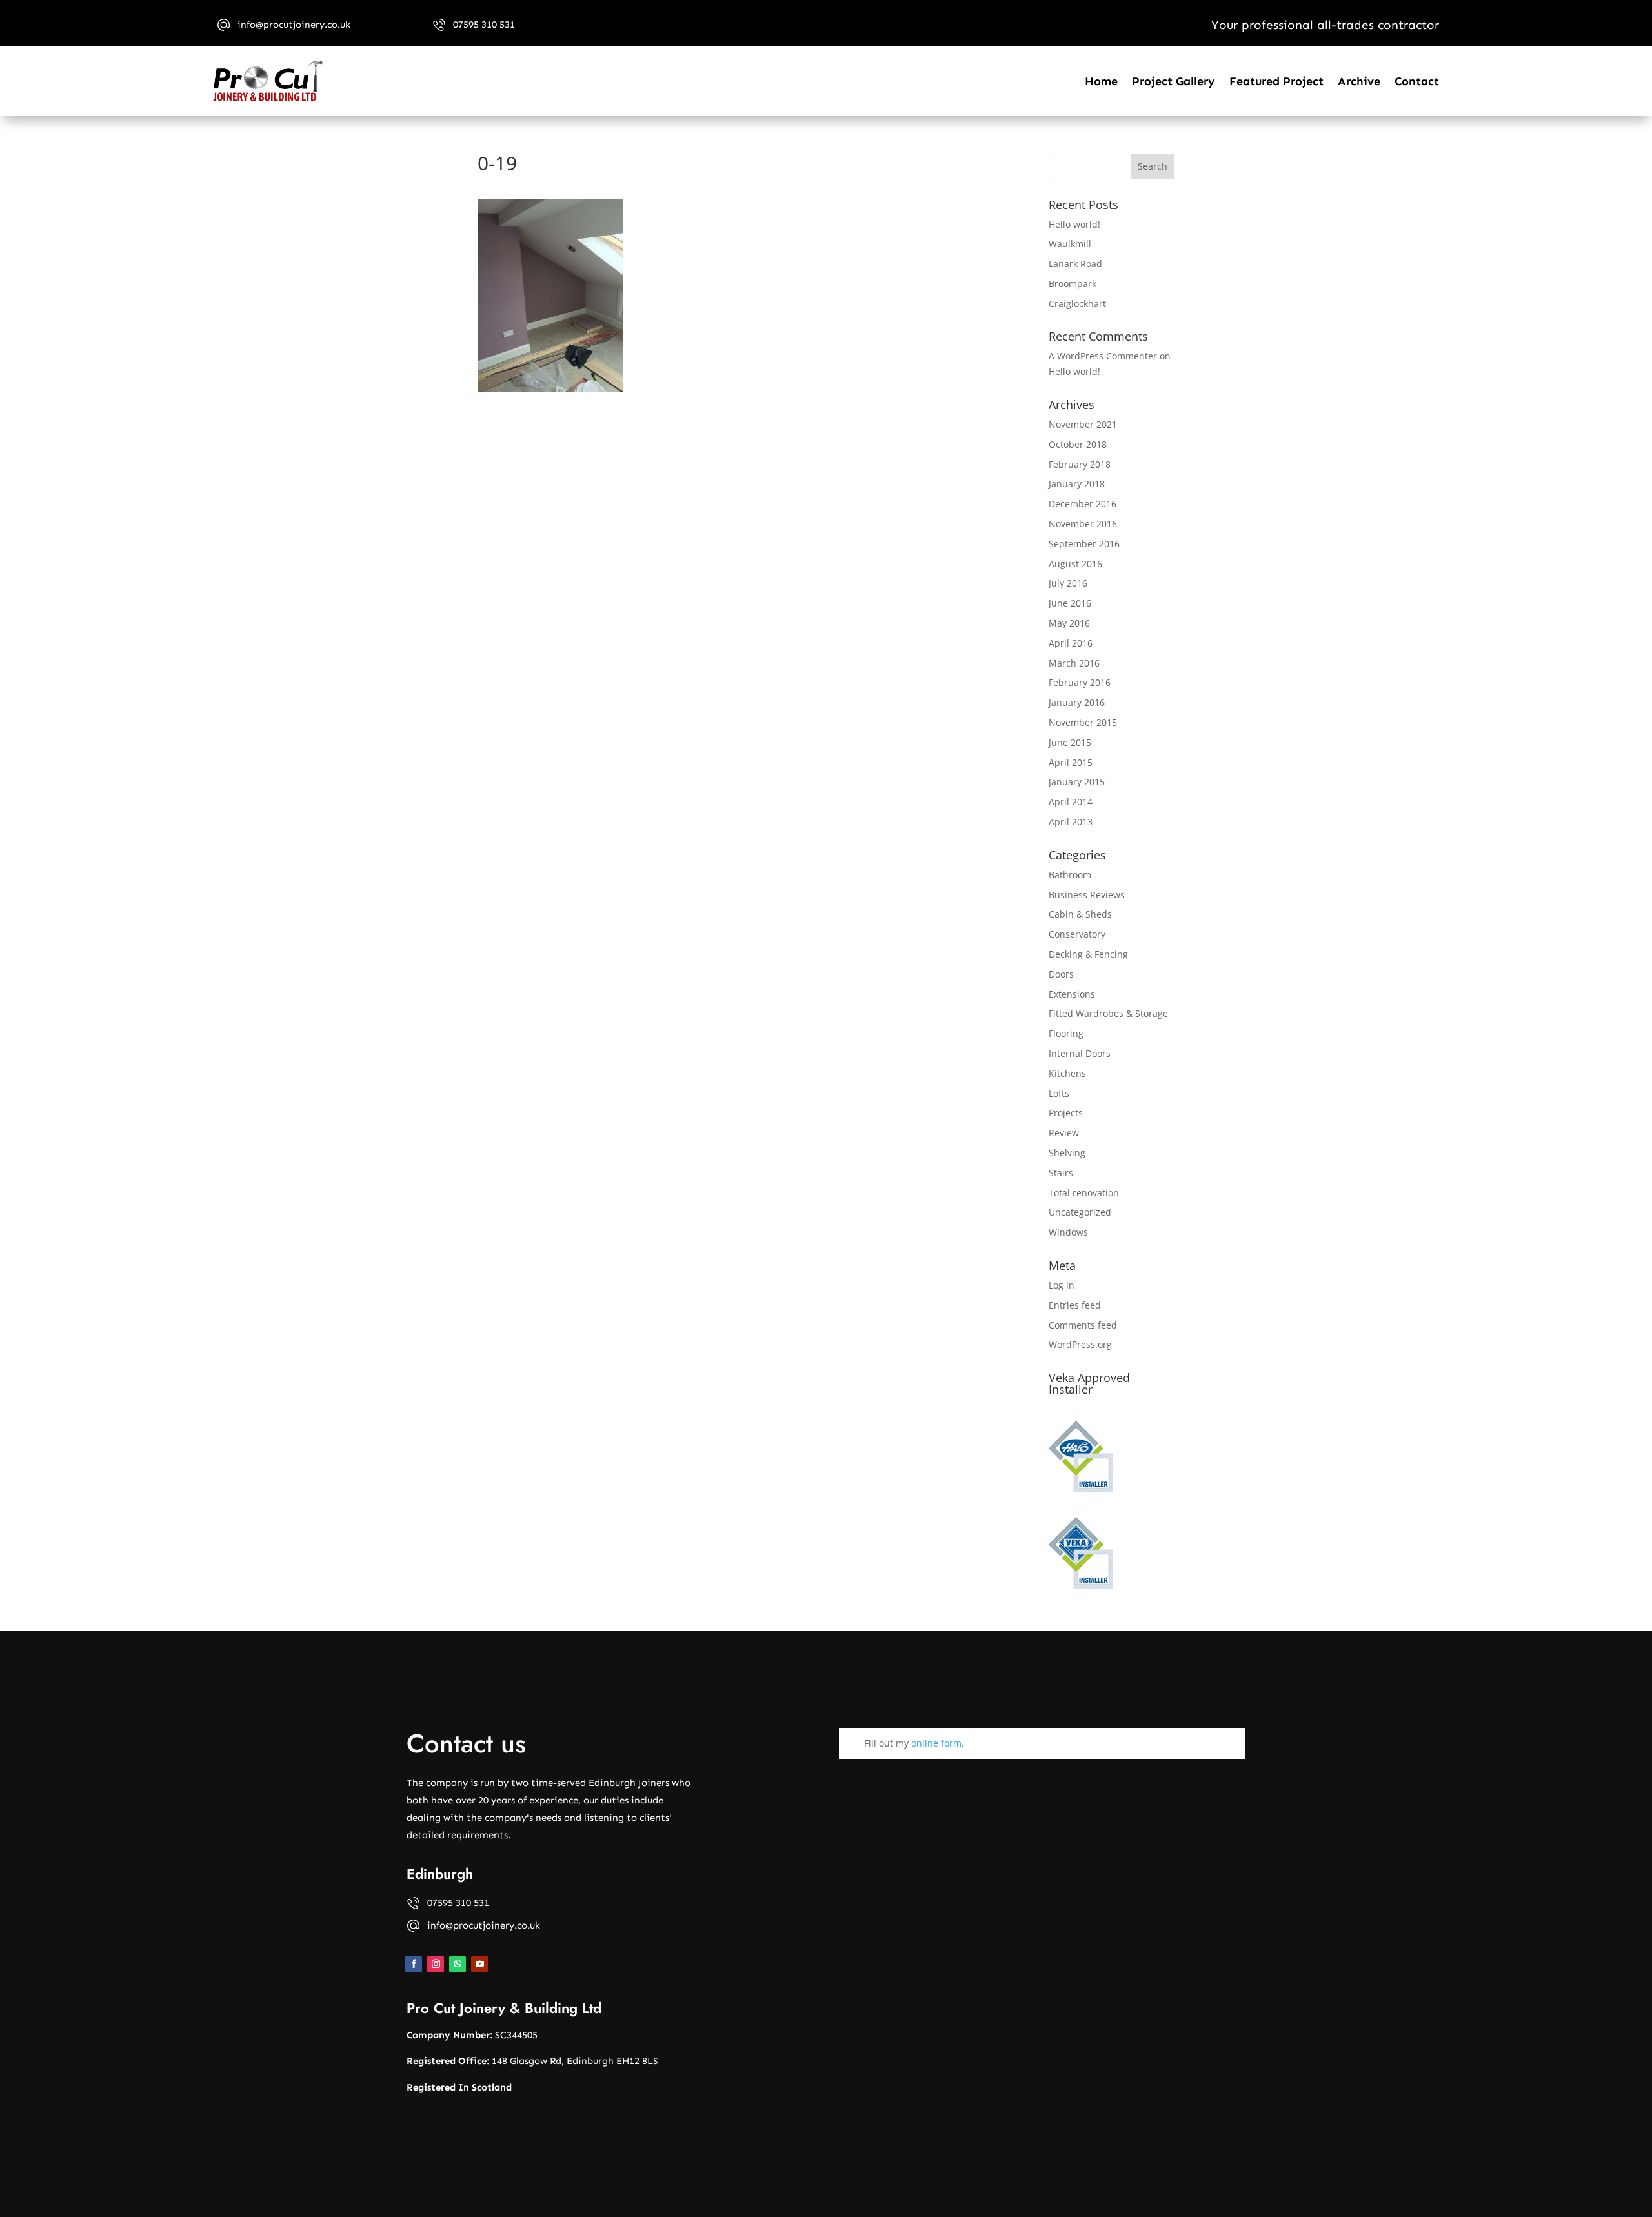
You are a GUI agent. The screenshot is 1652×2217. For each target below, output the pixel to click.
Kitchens (1067, 1073)
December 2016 (1083, 504)
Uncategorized (1080, 1212)
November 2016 (1083, 524)
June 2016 (1070, 603)
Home (1101, 81)
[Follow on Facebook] (414, 1964)
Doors (1061, 974)
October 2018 (1078, 444)
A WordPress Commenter (1103, 356)
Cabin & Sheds (1080, 914)
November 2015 (1083, 722)
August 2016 (1075, 564)
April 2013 (1071, 822)
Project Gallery (1174, 81)
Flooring (1066, 1033)
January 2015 (1077, 782)
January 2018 (1077, 484)
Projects (1066, 1113)
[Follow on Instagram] (436, 1964)
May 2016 (1069, 623)
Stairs (1061, 1173)
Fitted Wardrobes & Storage (1108, 1013)
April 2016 (1071, 643)
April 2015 (1071, 762)
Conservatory (1077, 934)
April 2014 (1071, 802)
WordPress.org (1080, 1344)
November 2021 (1083, 424)
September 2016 (1084, 544)
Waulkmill (1070, 244)
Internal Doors (1080, 1053)
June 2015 (1070, 742)
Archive (1359, 81)
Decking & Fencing (1088, 954)
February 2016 (1080, 682)
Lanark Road (1075, 264)
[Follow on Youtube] (479, 1964)
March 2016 (1074, 663)
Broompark (1073, 284)
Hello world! (1074, 224)
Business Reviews (1087, 895)
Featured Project (1276, 81)
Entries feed (1075, 1305)
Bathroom (1070, 875)
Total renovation (1084, 1193)
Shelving (1067, 1153)
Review (1064, 1133)
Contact (1417, 81)
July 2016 (1068, 583)
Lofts (1059, 1093)
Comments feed (1083, 1325)
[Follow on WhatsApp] (458, 1964)
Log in (1062, 1285)
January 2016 (1077, 702)
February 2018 (1080, 464)
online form (936, 1743)
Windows (1068, 1232)
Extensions (1072, 994)
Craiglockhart (1077, 304)
